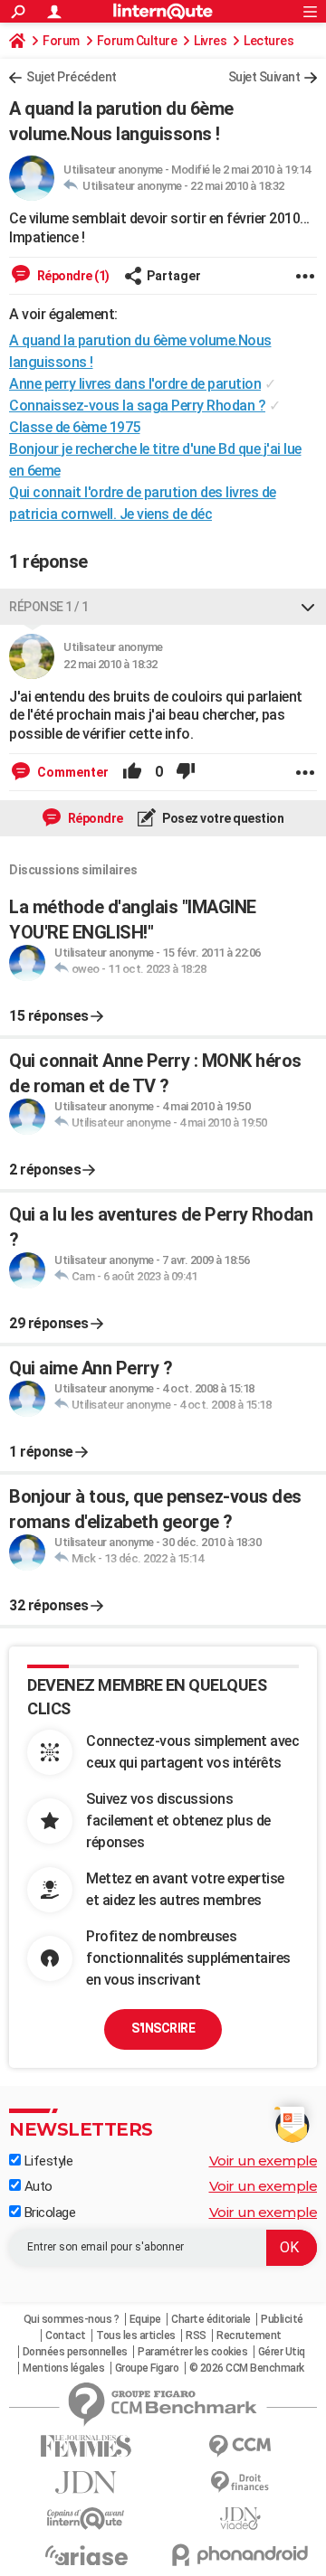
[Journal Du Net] (86, 2482)
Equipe (145, 2319)
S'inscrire (163, 2028)
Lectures (268, 41)
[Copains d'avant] (86, 2519)
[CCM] (240, 2446)
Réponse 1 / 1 (49, 607)
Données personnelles (75, 2352)
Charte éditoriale (211, 2319)
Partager (174, 276)
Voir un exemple (264, 2161)
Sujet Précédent (72, 77)
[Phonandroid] (240, 2555)
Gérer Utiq (282, 2352)
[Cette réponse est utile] (132, 772)
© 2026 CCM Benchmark (247, 2368)
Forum (61, 41)
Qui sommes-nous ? (72, 2319)
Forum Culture (137, 41)
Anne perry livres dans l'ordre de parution (135, 384)
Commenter (72, 772)
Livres (210, 41)
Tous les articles (136, 2335)
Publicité (282, 2319)
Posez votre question (222, 818)
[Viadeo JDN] (240, 2519)
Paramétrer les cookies (192, 2352)
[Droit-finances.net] (240, 2482)
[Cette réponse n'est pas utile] (186, 772)
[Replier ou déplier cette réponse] (308, 607)
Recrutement (249, 2335)
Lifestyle (47, 2161)
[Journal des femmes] (86, 2446)
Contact (66, 2335)
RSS (196, 2335)
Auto (37, 2186)
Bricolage (48, 2213)
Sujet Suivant (264, 77)
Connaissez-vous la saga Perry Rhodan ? (137, 406)
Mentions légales (63, 2368)
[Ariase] (86, 2555)
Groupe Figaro (147, 2368)
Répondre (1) (72, 276)
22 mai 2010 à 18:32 (237, 186)
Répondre (94, 818)
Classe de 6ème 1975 (75, 427)
